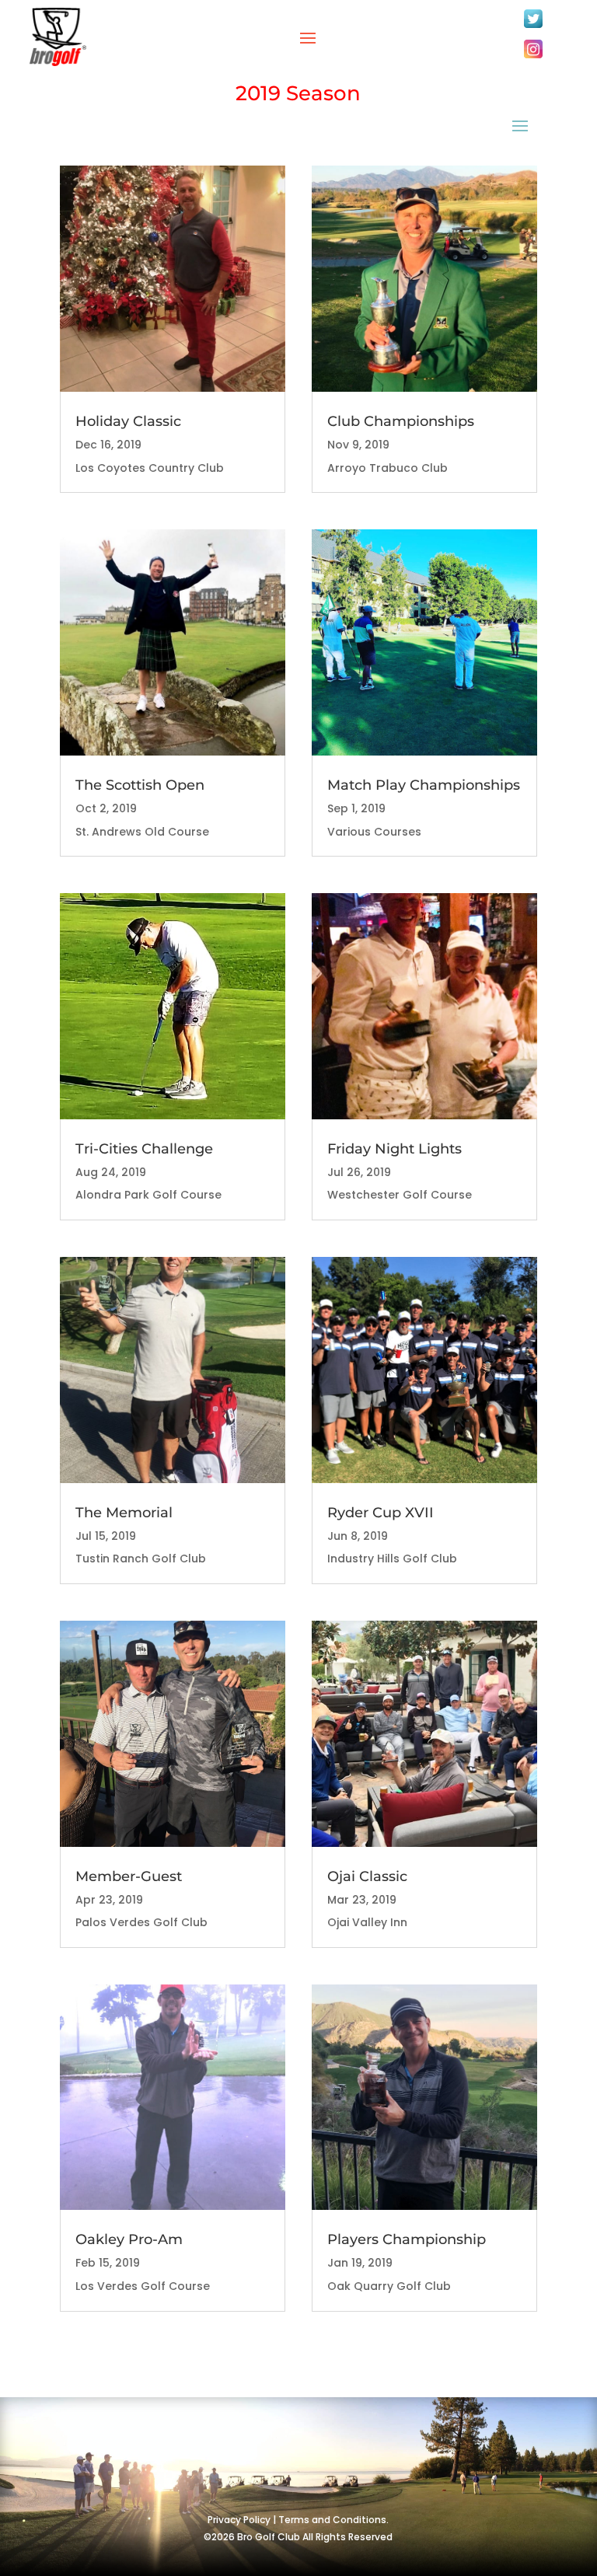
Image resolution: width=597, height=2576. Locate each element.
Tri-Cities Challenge (144, 1149)
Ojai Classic (367, 1876)
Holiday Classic (128, 421)
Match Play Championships (424, 785)
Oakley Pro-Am (129, 2239)
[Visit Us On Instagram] (533, 58)
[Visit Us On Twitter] (533, 27)
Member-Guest (129, 1876)
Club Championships (401, 421)
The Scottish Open (140, 785)
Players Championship (407, 2239)
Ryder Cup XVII (381, 1513)
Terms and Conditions (332, 2520)
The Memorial (124, 1513)
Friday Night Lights (395, 1149)
